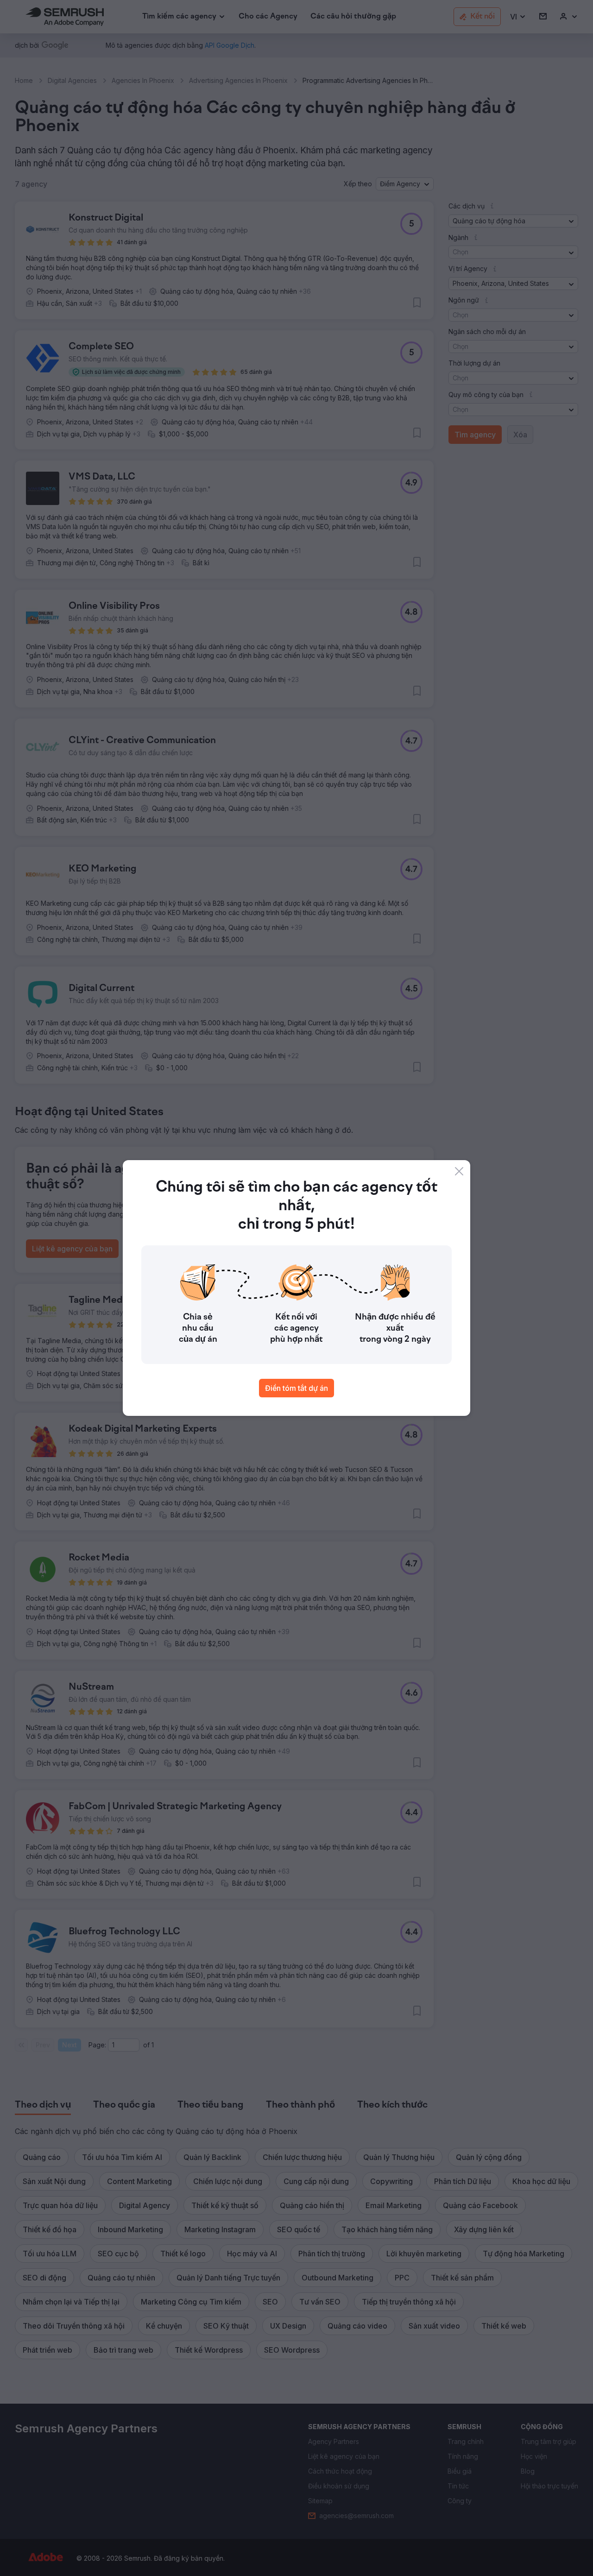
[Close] (459, 1171)
